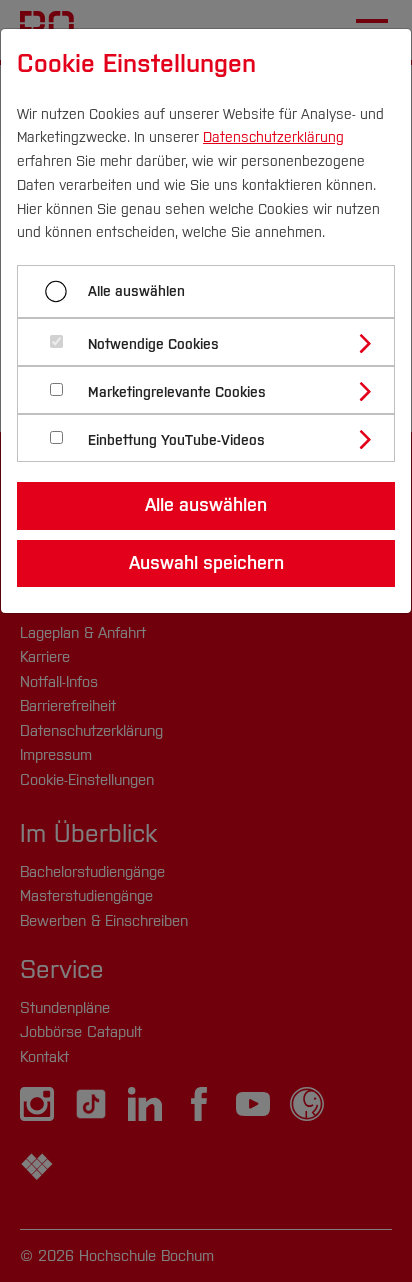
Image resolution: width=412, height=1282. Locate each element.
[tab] (214, 342)
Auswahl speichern (206, 563)
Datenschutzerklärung (273, 137)
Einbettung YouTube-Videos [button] (176, 440)
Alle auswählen (136, 291)
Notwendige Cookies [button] (153, 344)
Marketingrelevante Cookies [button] (177, 392)
